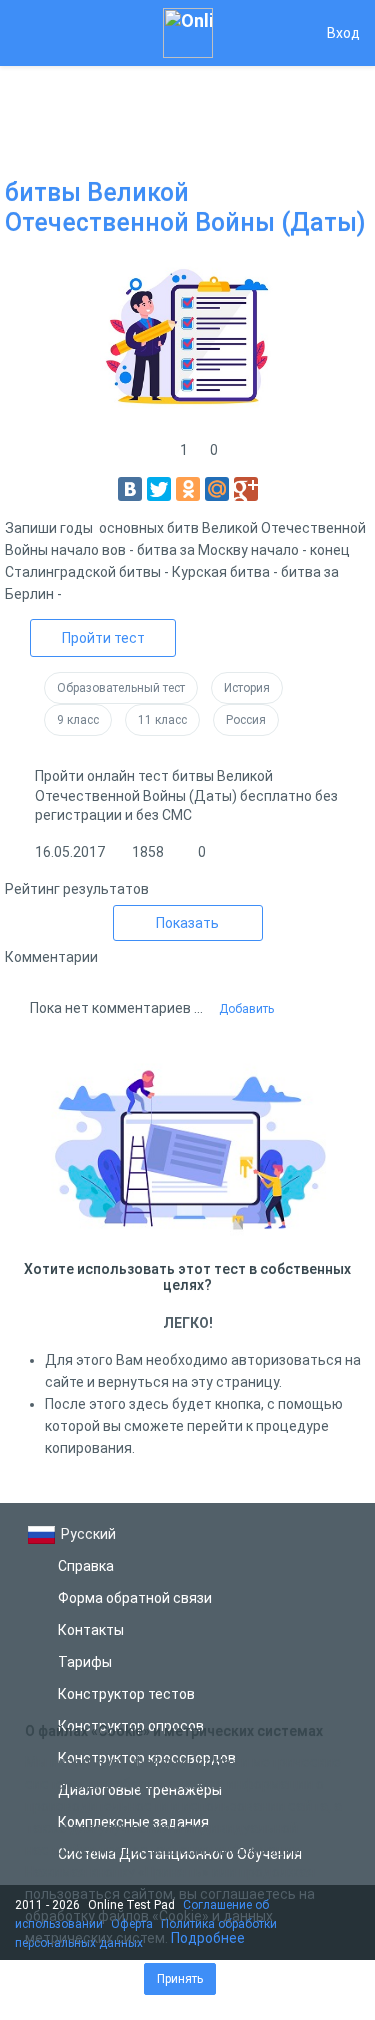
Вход (343, 33)
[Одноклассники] (188, 489)
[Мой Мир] (217, 489)
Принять (180, 1979)
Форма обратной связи (135, 1598)
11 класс (162, 720)
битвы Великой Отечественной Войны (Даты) (185, 207)
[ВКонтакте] (130, 489)
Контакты (91, 1630)
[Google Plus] (246, 489)
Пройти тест (103, 638)
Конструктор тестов (126, 1694)
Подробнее (208, 1938)
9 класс (78, 720)
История (247, 688)
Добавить (246, 1009)
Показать (187, 923)
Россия (246, 720)
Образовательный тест (121, 688)
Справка (86, 1566)
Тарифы (85, 1662)
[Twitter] (159, 489)
